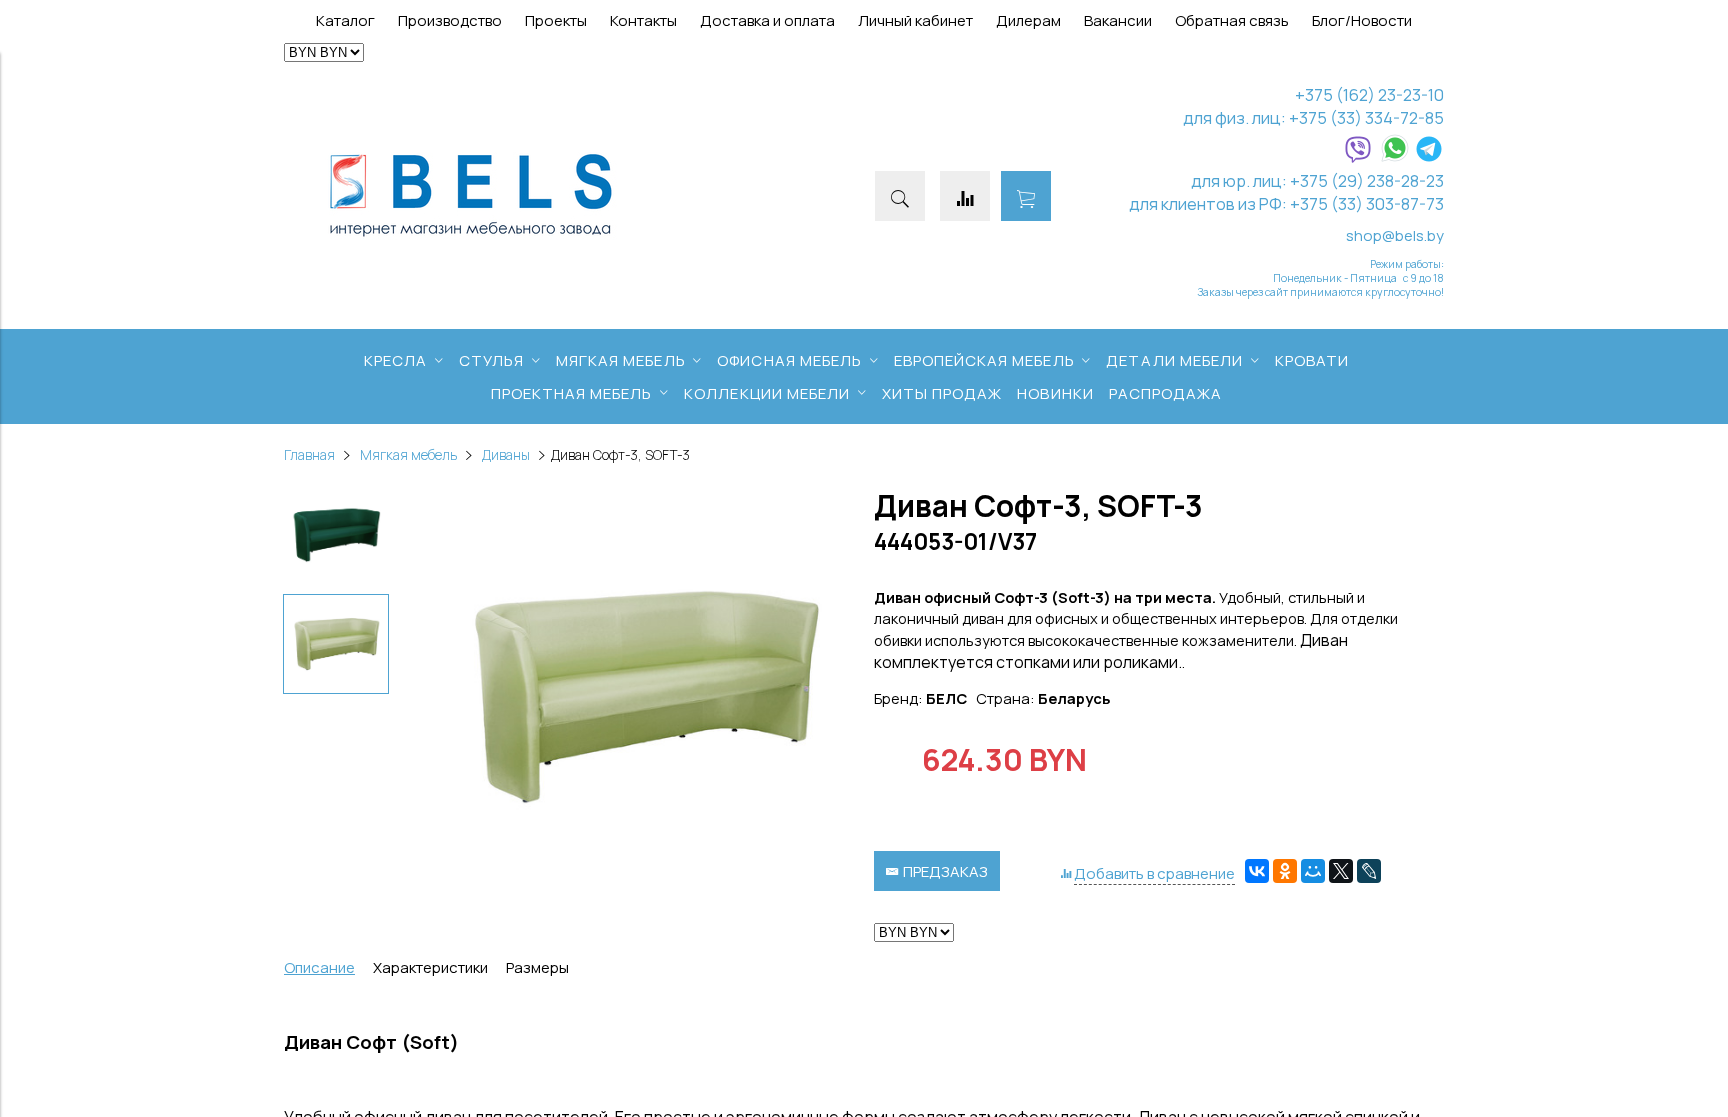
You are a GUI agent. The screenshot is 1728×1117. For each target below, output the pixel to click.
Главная (309, 455)
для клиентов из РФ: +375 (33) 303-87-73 (1286, 203)
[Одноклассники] (1285, 871)
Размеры (537, 967)
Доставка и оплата (767, 20)
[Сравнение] (965, 196)
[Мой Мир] (1313, 871)
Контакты (643, 20)
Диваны (506, 455)
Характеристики (430, 967)
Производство (450, 20)
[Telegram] (1429, 157)
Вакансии (1118, 20)
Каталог (345, 20)
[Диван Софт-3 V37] (643, 699)
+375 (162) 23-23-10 (1369, 94)
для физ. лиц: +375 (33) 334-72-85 (1313, 117)
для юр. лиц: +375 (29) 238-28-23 (1317, 180)
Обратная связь (1232, 20)
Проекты (556, 20)
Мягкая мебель (408, 455)
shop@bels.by (1395, 235)
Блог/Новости (1362, 20)
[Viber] (1358, 157)
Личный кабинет (915, 20)
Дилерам (1028, 20)
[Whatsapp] (1395, 157)
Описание (319, 967)
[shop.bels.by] (471, 237)
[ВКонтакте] (1257, 871)
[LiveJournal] (1369, 871)
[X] (1341, 871)
